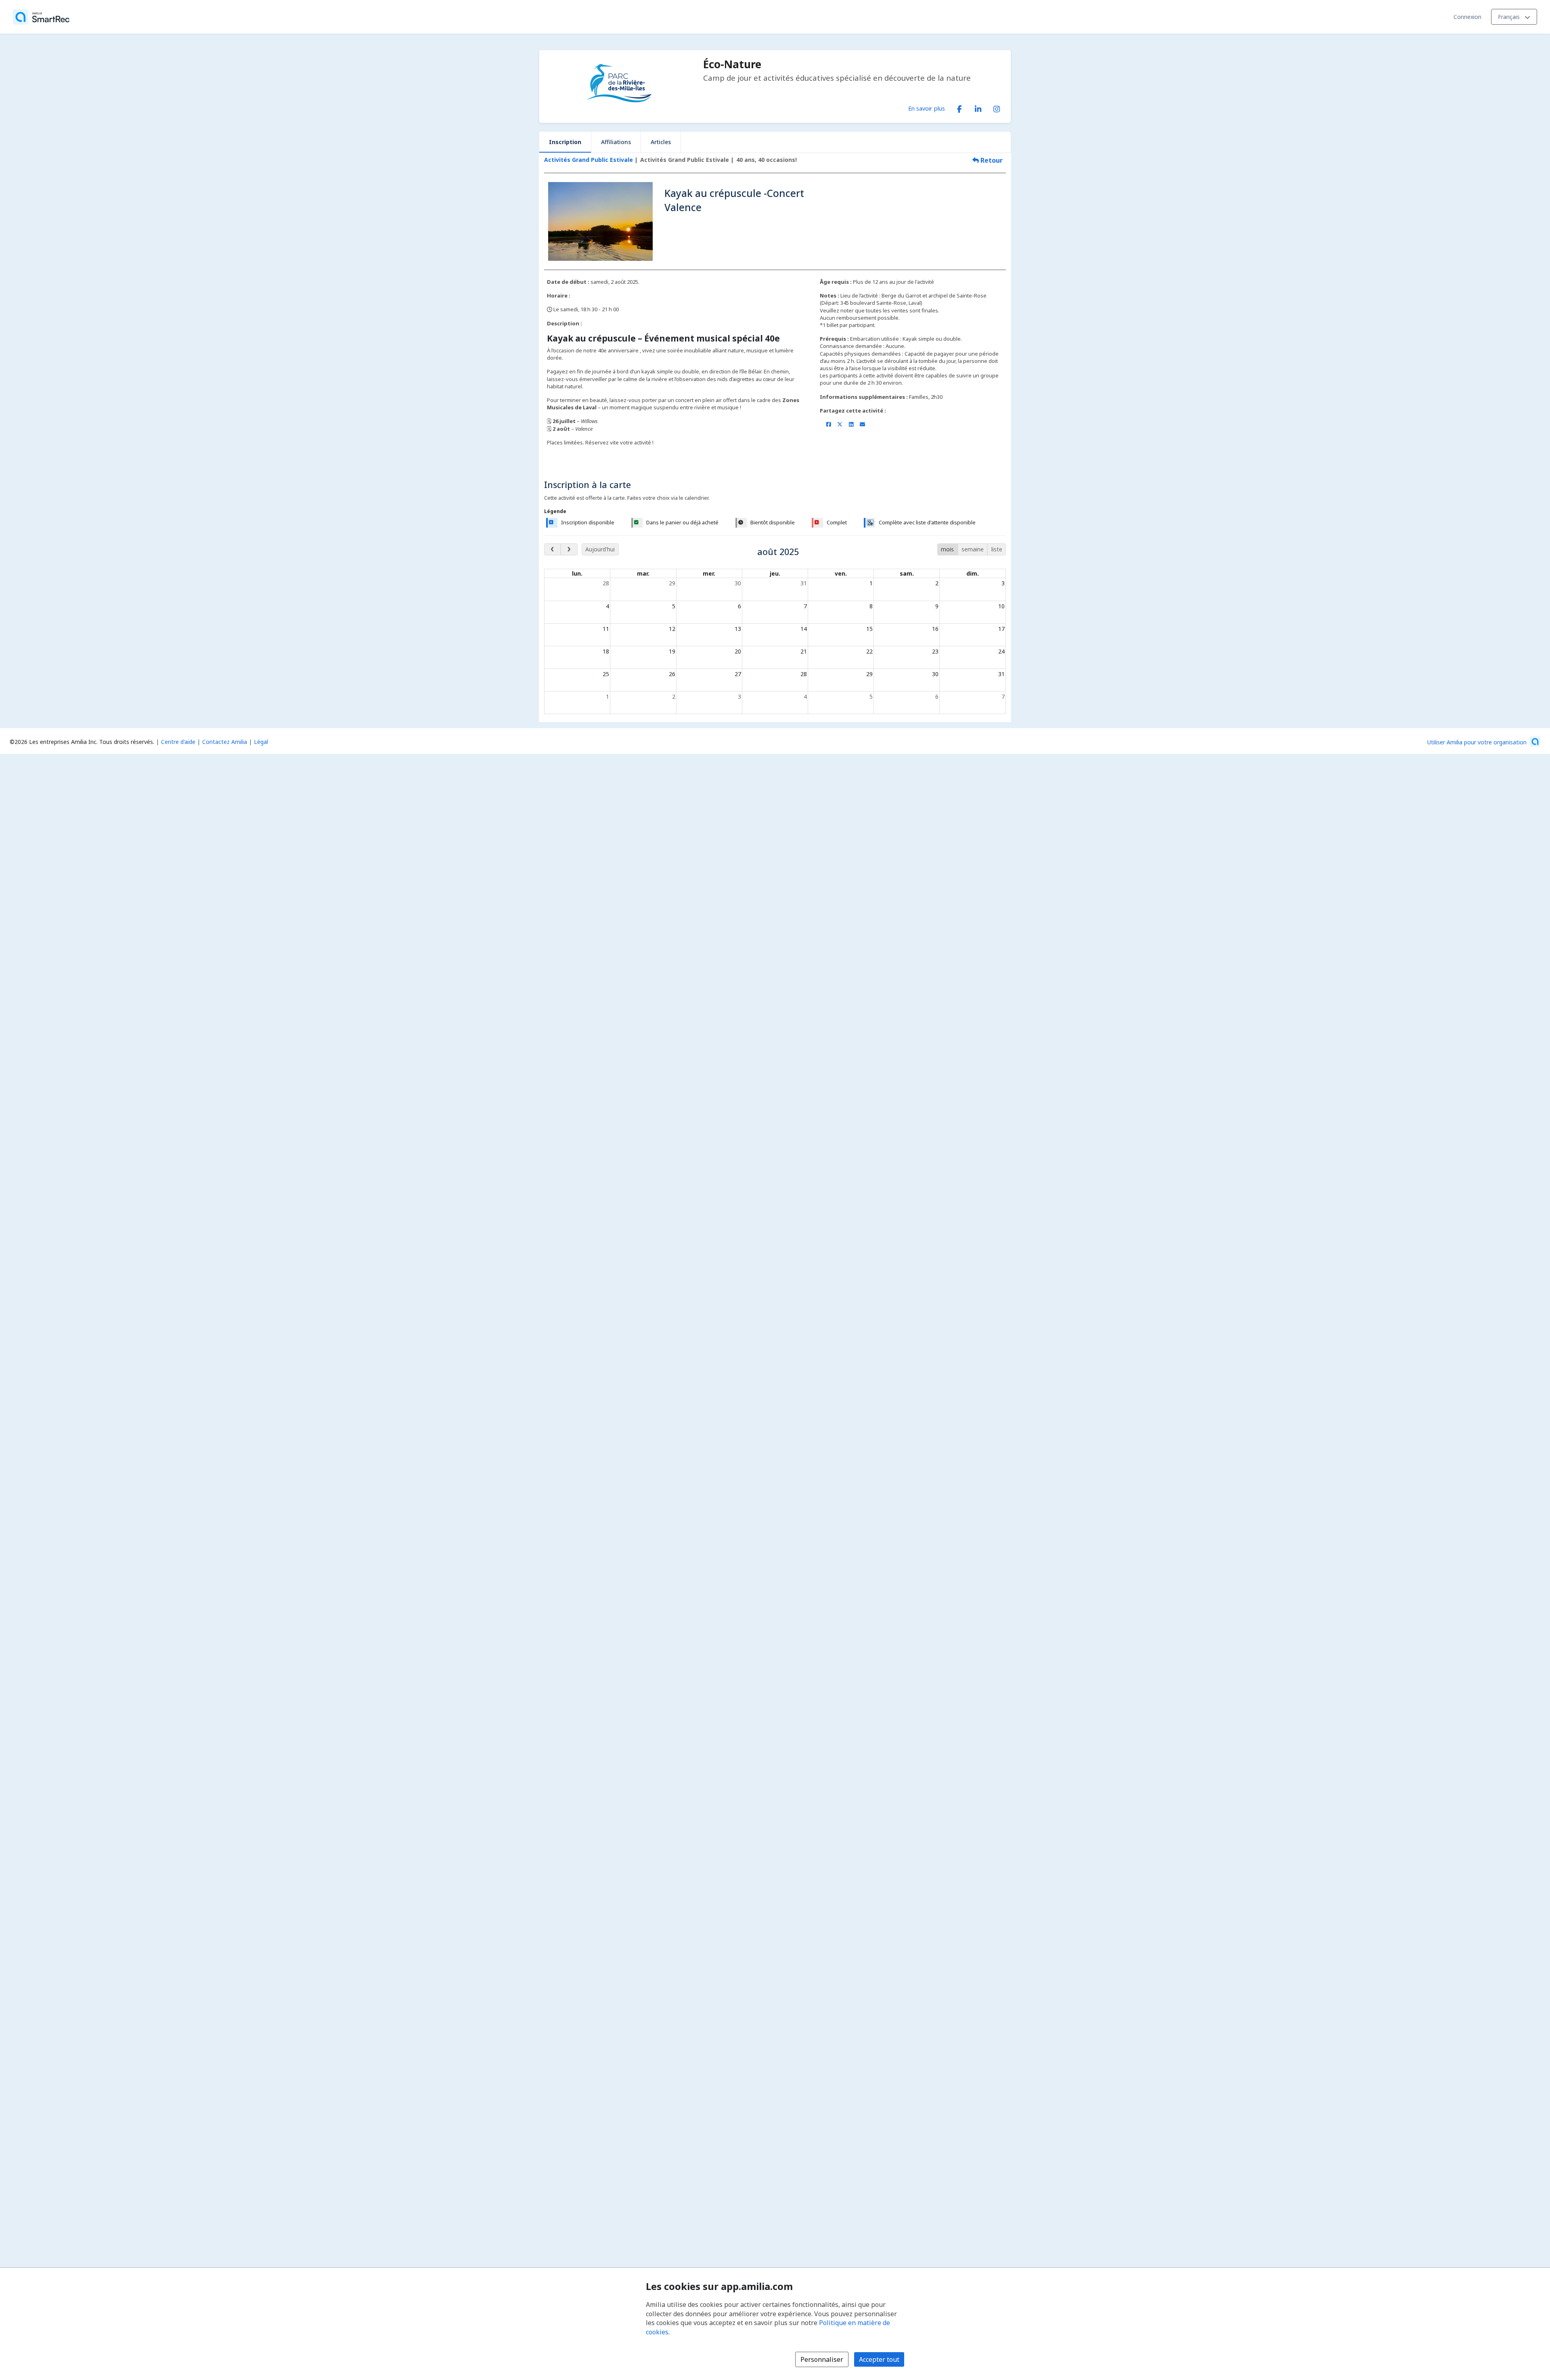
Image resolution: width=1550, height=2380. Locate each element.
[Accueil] (41, 17)
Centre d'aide (178, 742)
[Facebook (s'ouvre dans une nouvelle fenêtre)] (959, 107)
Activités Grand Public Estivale (589, 160)
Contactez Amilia (225, 742)
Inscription (565, 142)
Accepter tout (879, 2359)
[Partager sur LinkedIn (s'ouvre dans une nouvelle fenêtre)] (851, 424)
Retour (991, 160)
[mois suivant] (569, 549)
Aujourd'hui (600, 549)
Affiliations (616, 142)
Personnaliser (822, 2359)
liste (997, 549)
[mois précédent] (552, 549)
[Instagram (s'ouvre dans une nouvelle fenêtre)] (997, 107)
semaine (973, 549)
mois (947, 549)
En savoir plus (927, 108)
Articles (661, 142)
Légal (261, 742)
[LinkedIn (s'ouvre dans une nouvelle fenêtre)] (978, 107)
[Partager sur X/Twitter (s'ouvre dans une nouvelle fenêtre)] (840, 424)
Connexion (1467, 17)
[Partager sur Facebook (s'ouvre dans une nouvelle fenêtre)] (828, 424)
